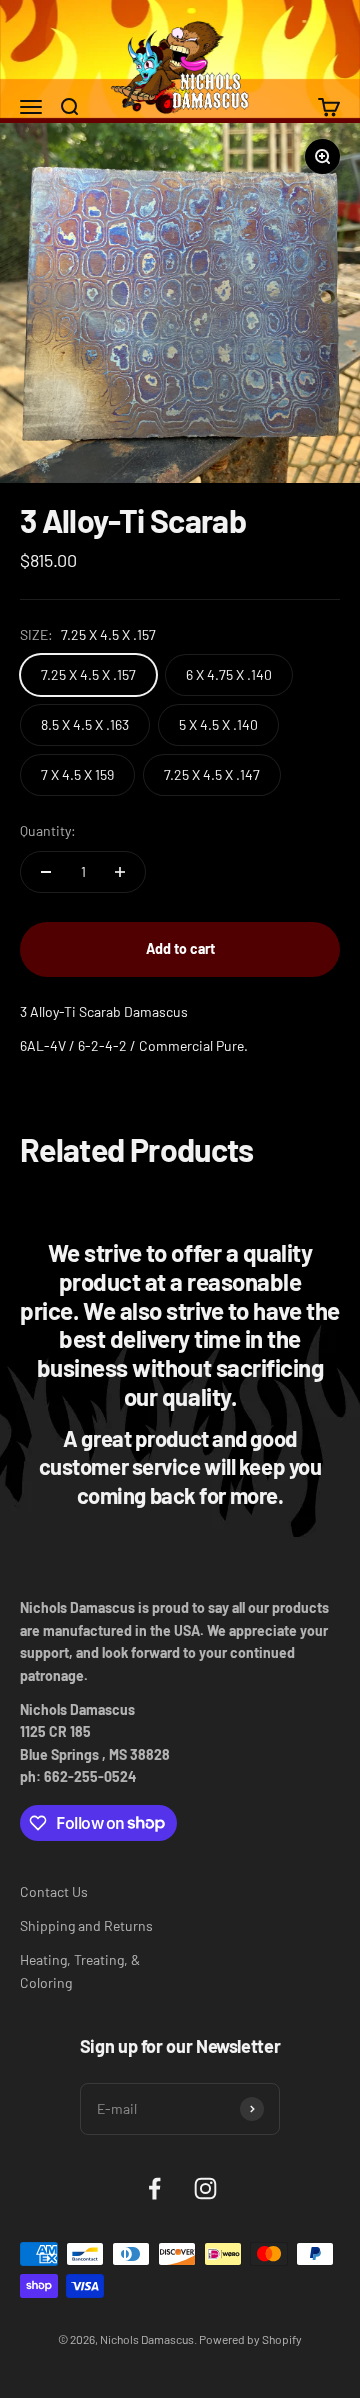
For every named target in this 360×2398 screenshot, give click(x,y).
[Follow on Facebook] (154, 2188)
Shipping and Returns (86, 1925)
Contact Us (54, 1891)
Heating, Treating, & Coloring (80, 1970)
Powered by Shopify (250, 2339)
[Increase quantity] (120, 872)
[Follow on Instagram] (205, 2188)
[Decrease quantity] (46, 872)
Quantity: (48, 830)
